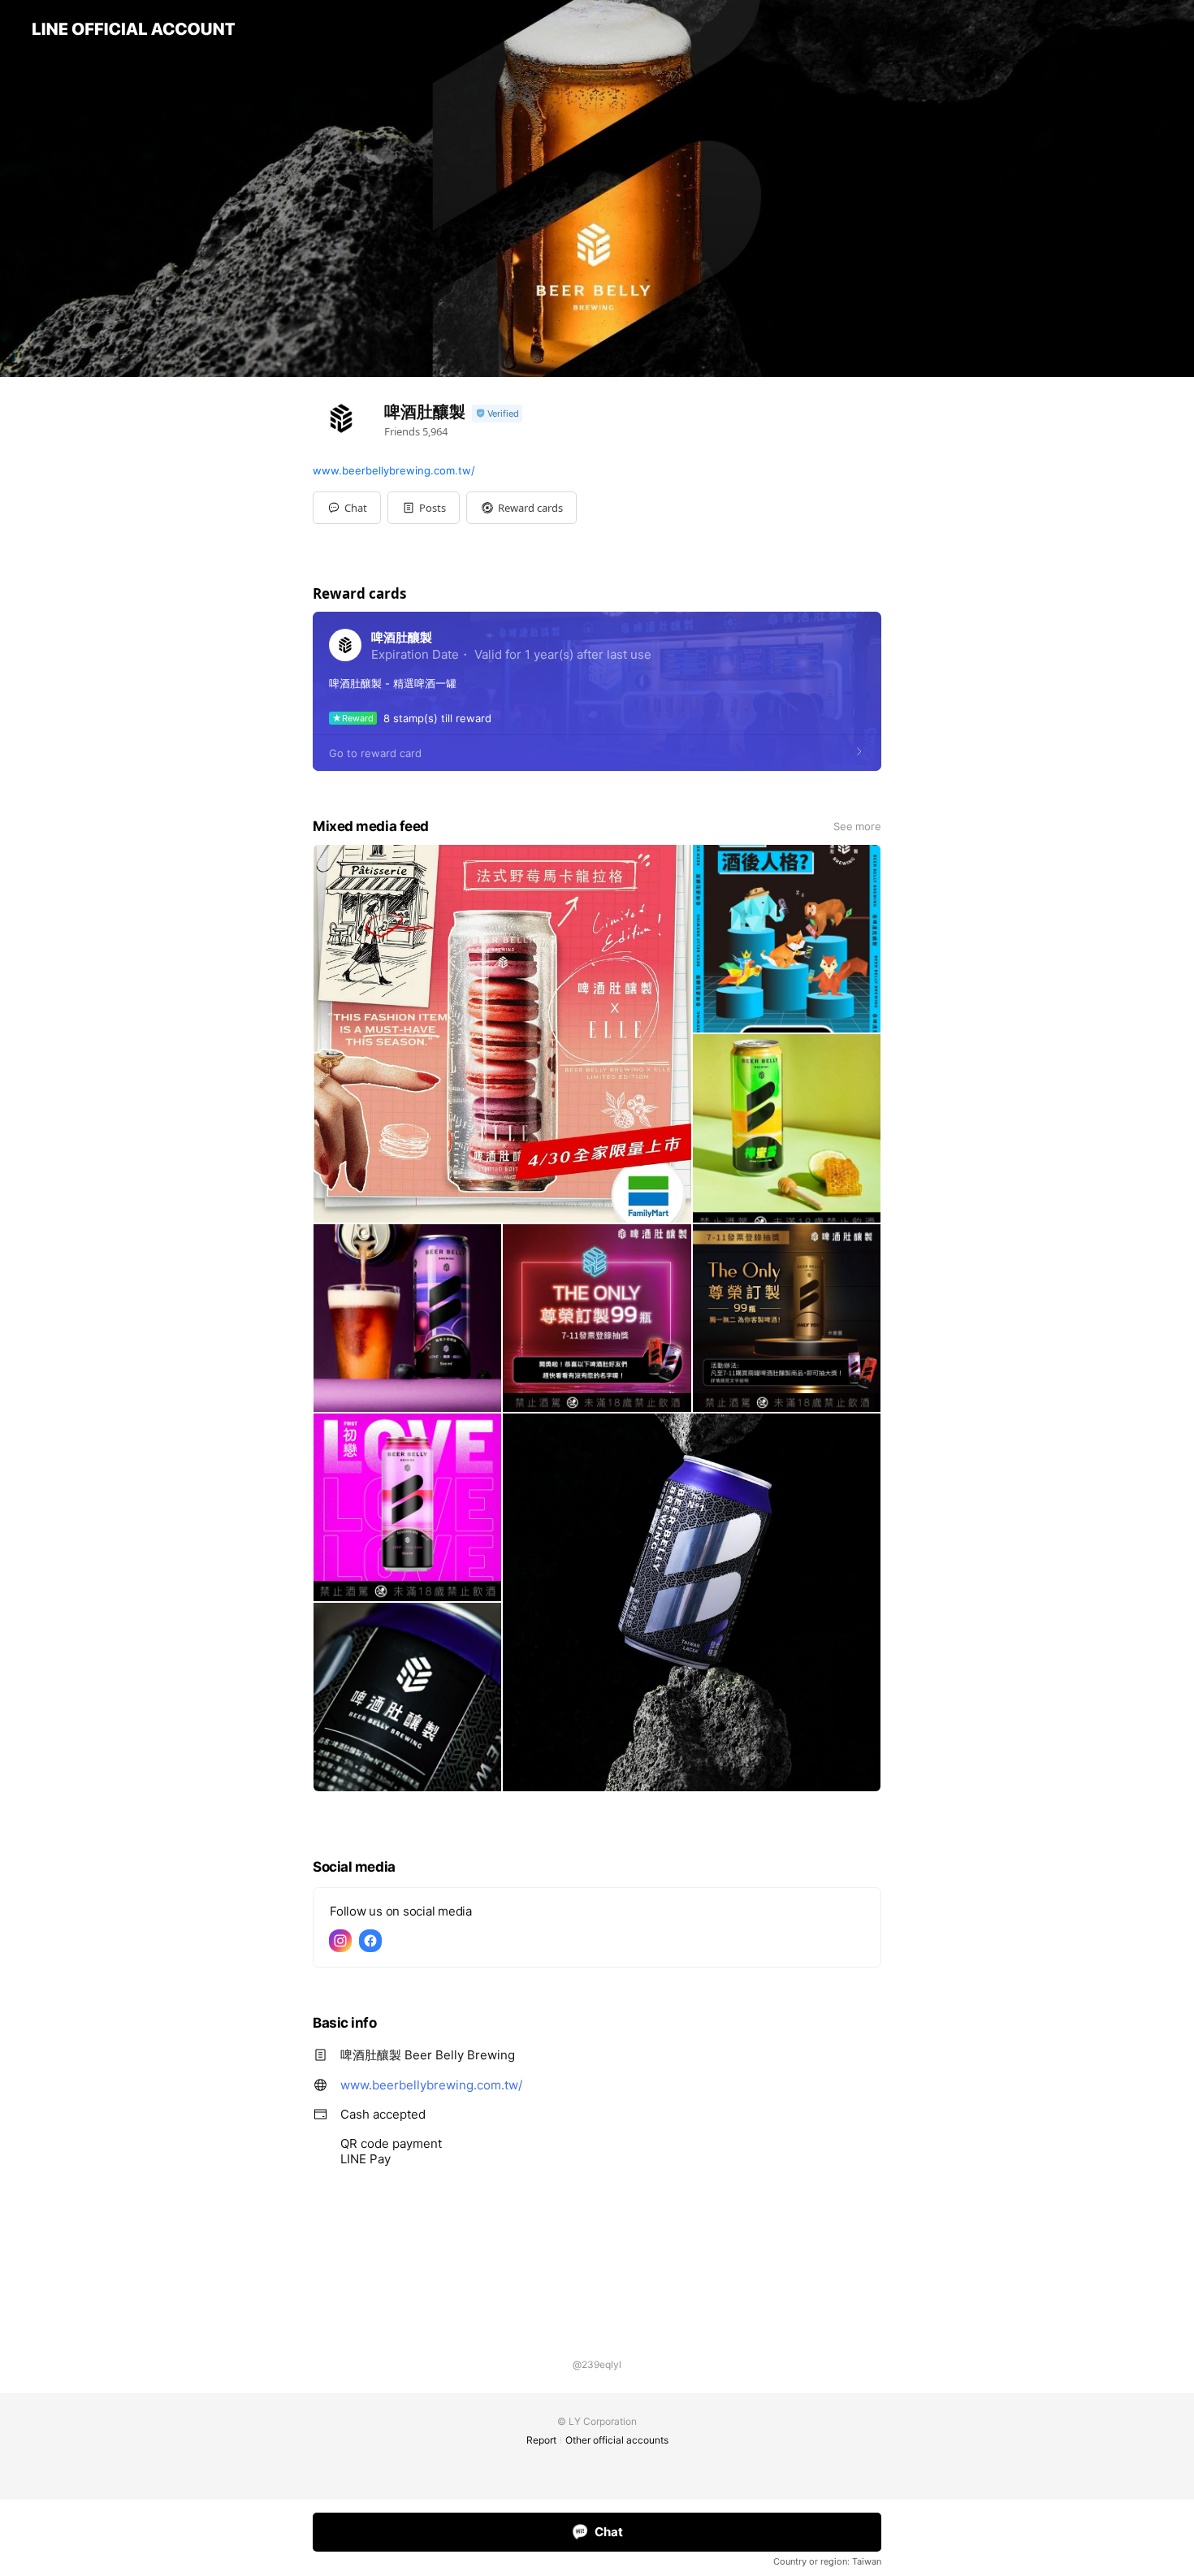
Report (541, 2440)
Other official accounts (617, 2440)
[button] (424, 508)
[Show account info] (497, 414)
